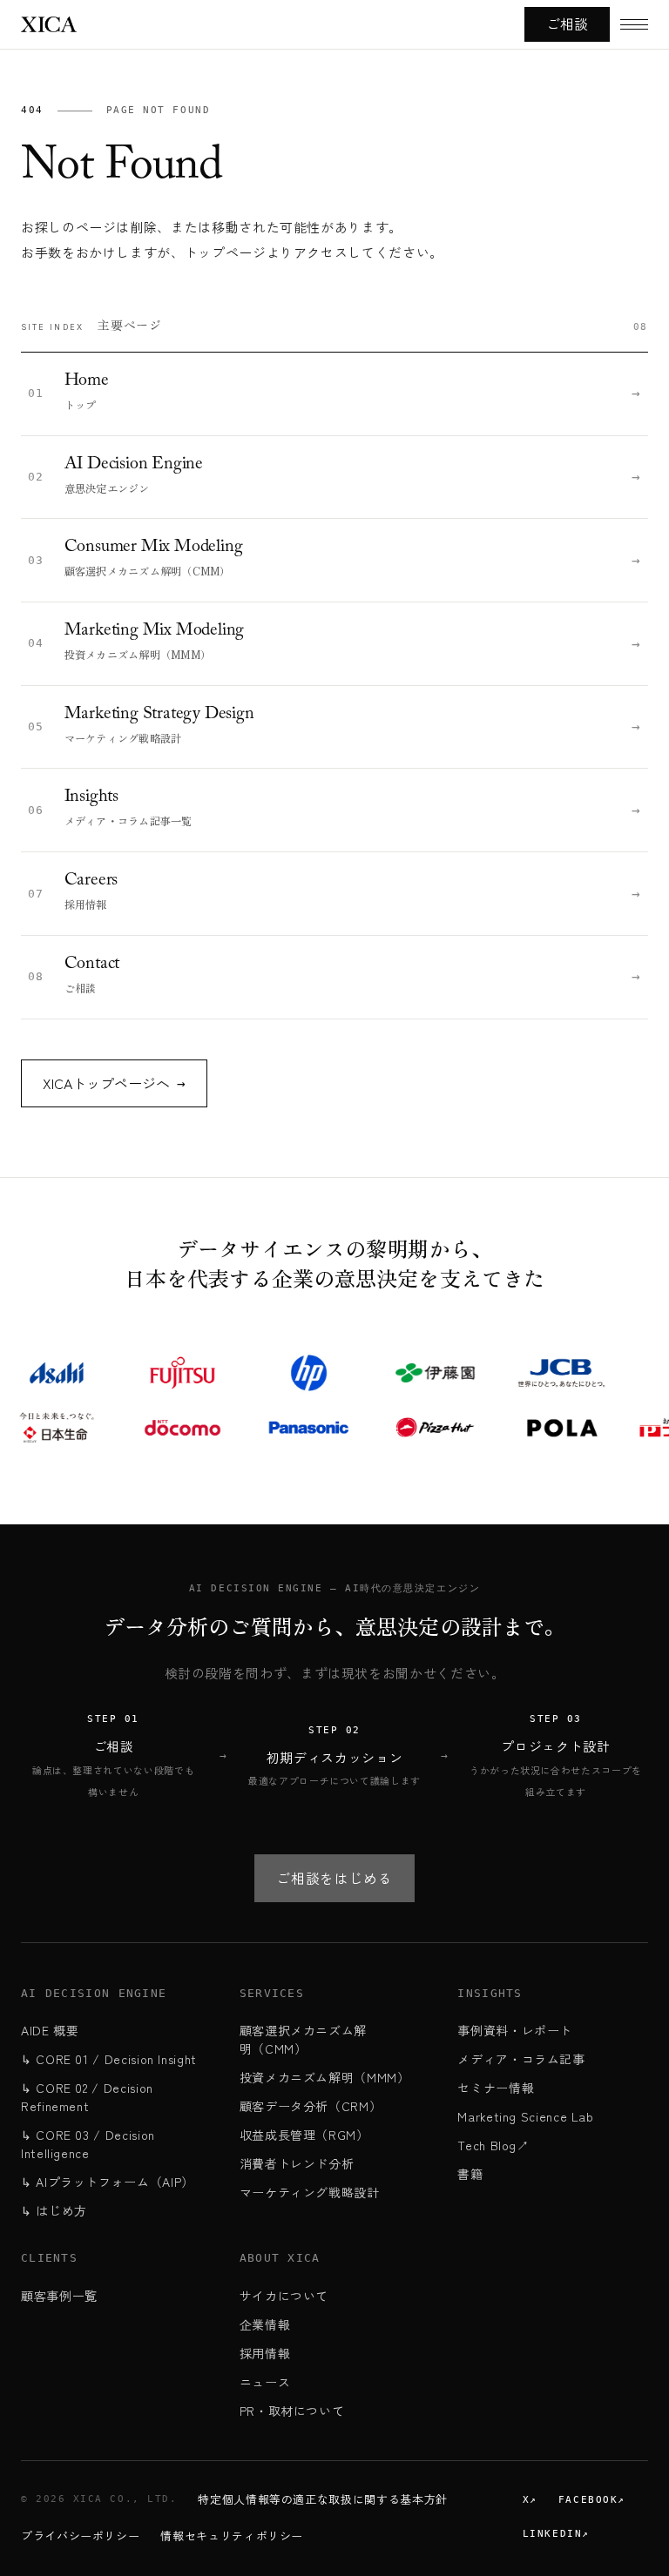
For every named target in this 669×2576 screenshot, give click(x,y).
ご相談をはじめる (334, 1878)
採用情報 (265, 2353)
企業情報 (265, 2324)
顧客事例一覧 (59, 2296)
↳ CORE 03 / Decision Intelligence (88, 2144)
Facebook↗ (592, 2500)
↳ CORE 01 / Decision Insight (109, 2059)
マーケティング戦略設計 (310, 2192)
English (59, 538)
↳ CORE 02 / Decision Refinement (87, 2097)
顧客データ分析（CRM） (311, 2106)
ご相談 (567, 24)
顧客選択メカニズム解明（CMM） (303, 2039)
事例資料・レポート (515, 2030)
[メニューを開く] (634, 24)
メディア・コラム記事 (521, 2059)
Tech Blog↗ (493, 2145)
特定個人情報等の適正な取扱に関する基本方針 (322, 2499)
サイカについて (284, 2296)
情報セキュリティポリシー (232, 2536)
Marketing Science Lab (525, 2116)
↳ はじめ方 (54, 2210)
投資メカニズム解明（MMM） (325, 2077)
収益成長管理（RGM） (304, 2135)
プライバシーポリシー (80, 2536)
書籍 (470, 2174)
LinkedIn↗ (556, 2534)
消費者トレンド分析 (297, 2163)
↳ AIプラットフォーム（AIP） (108, 2182)
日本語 (129, 538)
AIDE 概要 (50, 2030)
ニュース (265, 2382)
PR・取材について (292, 2411)
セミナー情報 (496, 2088)
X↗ (530, 2500)
